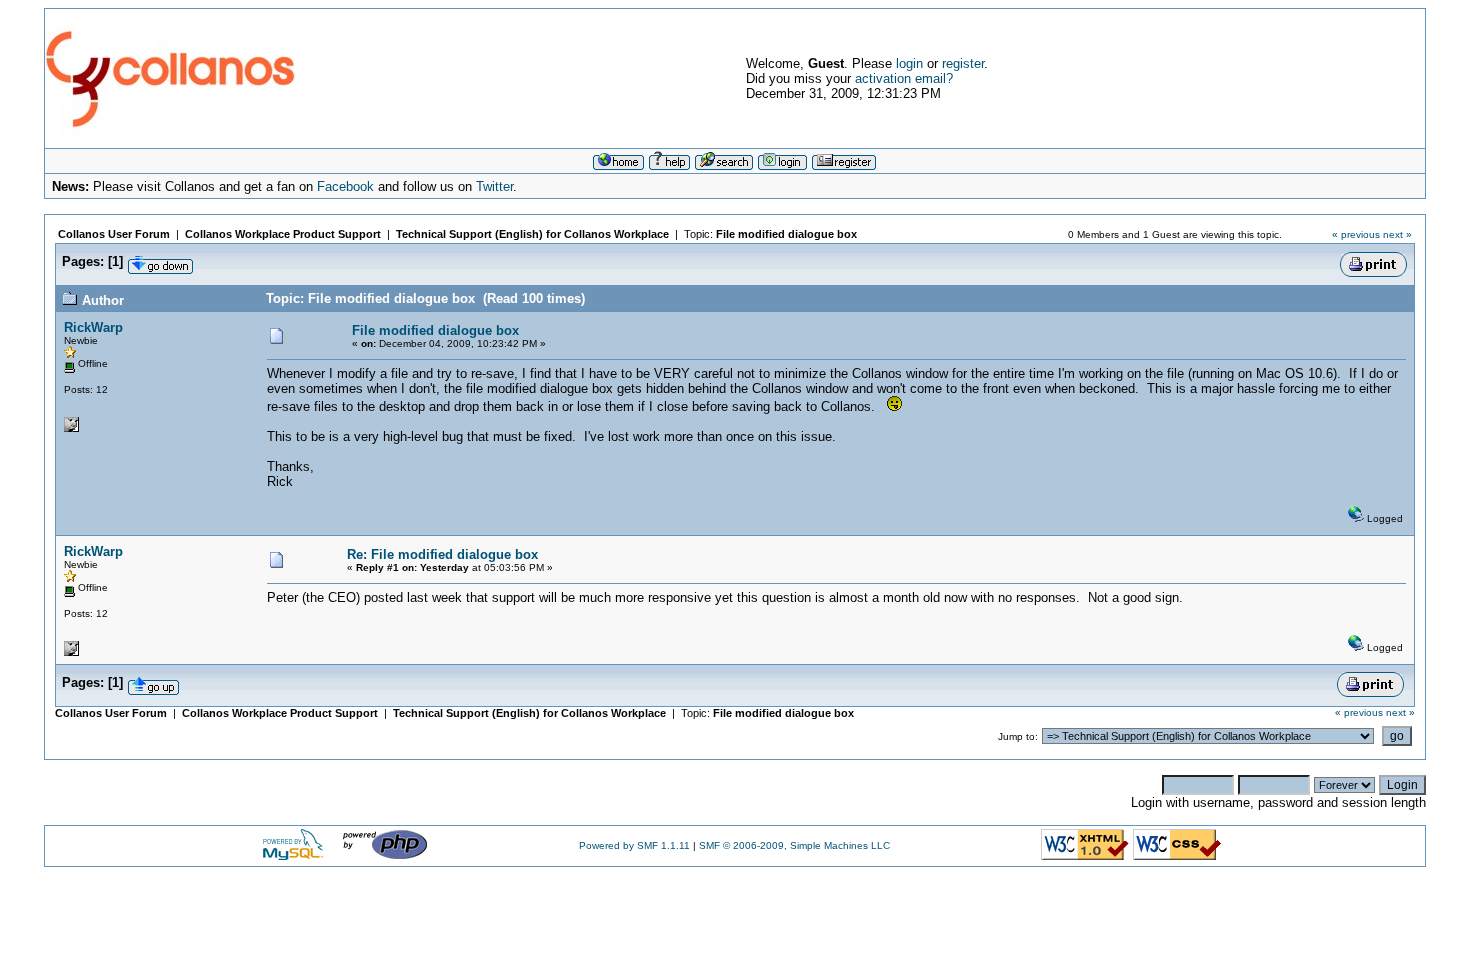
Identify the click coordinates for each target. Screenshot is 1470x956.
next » (1397, 234)
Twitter (494, 186)
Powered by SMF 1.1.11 (634, 845)
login (909, 63)
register (963, 63)
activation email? (904, 78)
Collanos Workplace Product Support (283, 234)
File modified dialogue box (786, 234)
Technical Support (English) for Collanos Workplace (532, 234)
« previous (1356, 234)
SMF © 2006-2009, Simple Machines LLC (794, 845)
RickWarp (93, 327)
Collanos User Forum (114, 234)
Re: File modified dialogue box (442, 554)
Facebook (345, 186)
